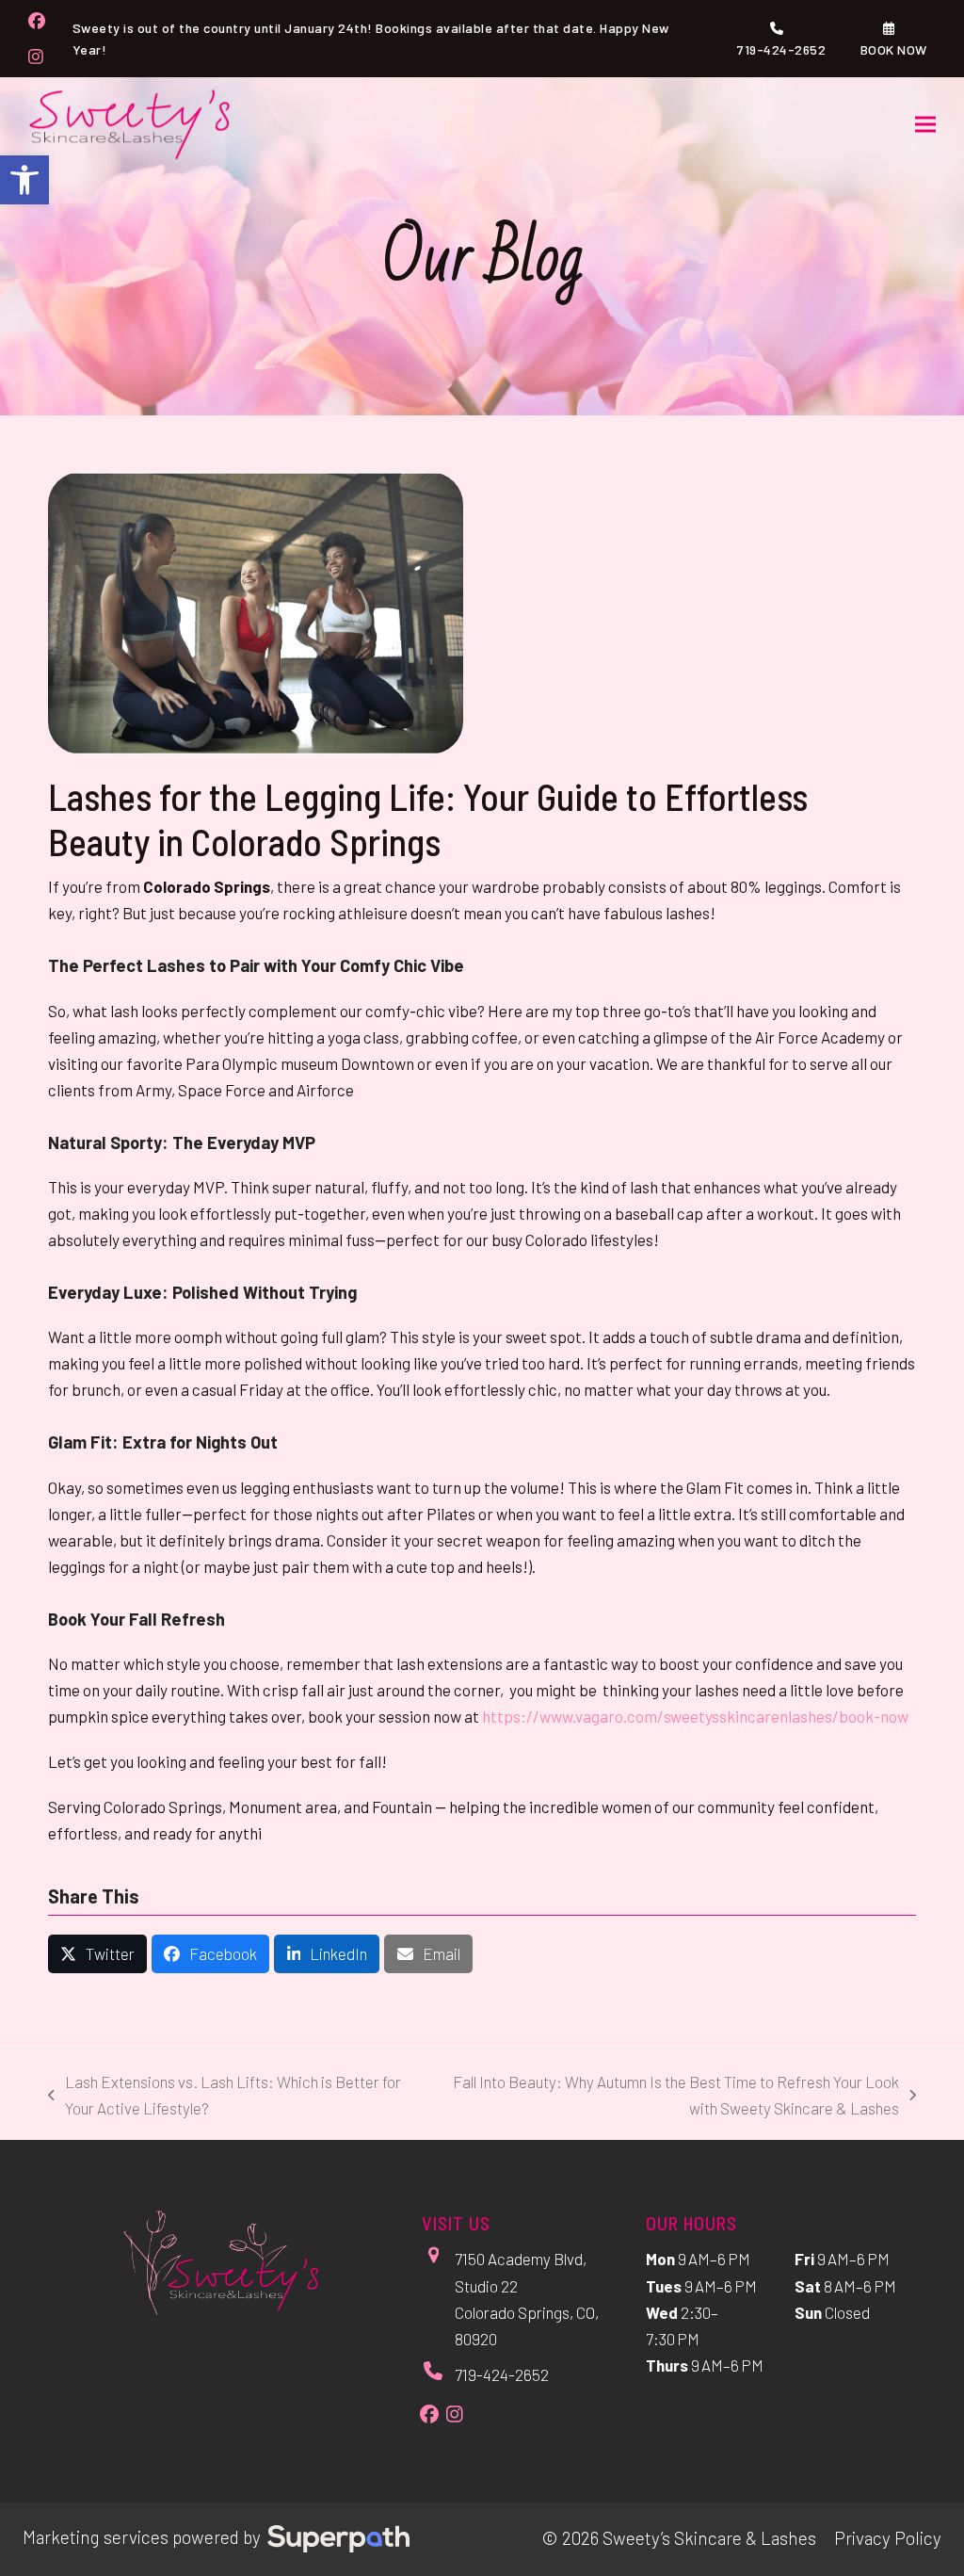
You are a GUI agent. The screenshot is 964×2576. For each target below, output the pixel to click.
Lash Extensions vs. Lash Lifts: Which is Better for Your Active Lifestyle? (225, 2097)
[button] (24, 180)
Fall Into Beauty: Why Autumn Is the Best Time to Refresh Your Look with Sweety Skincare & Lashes (664, 2097)
